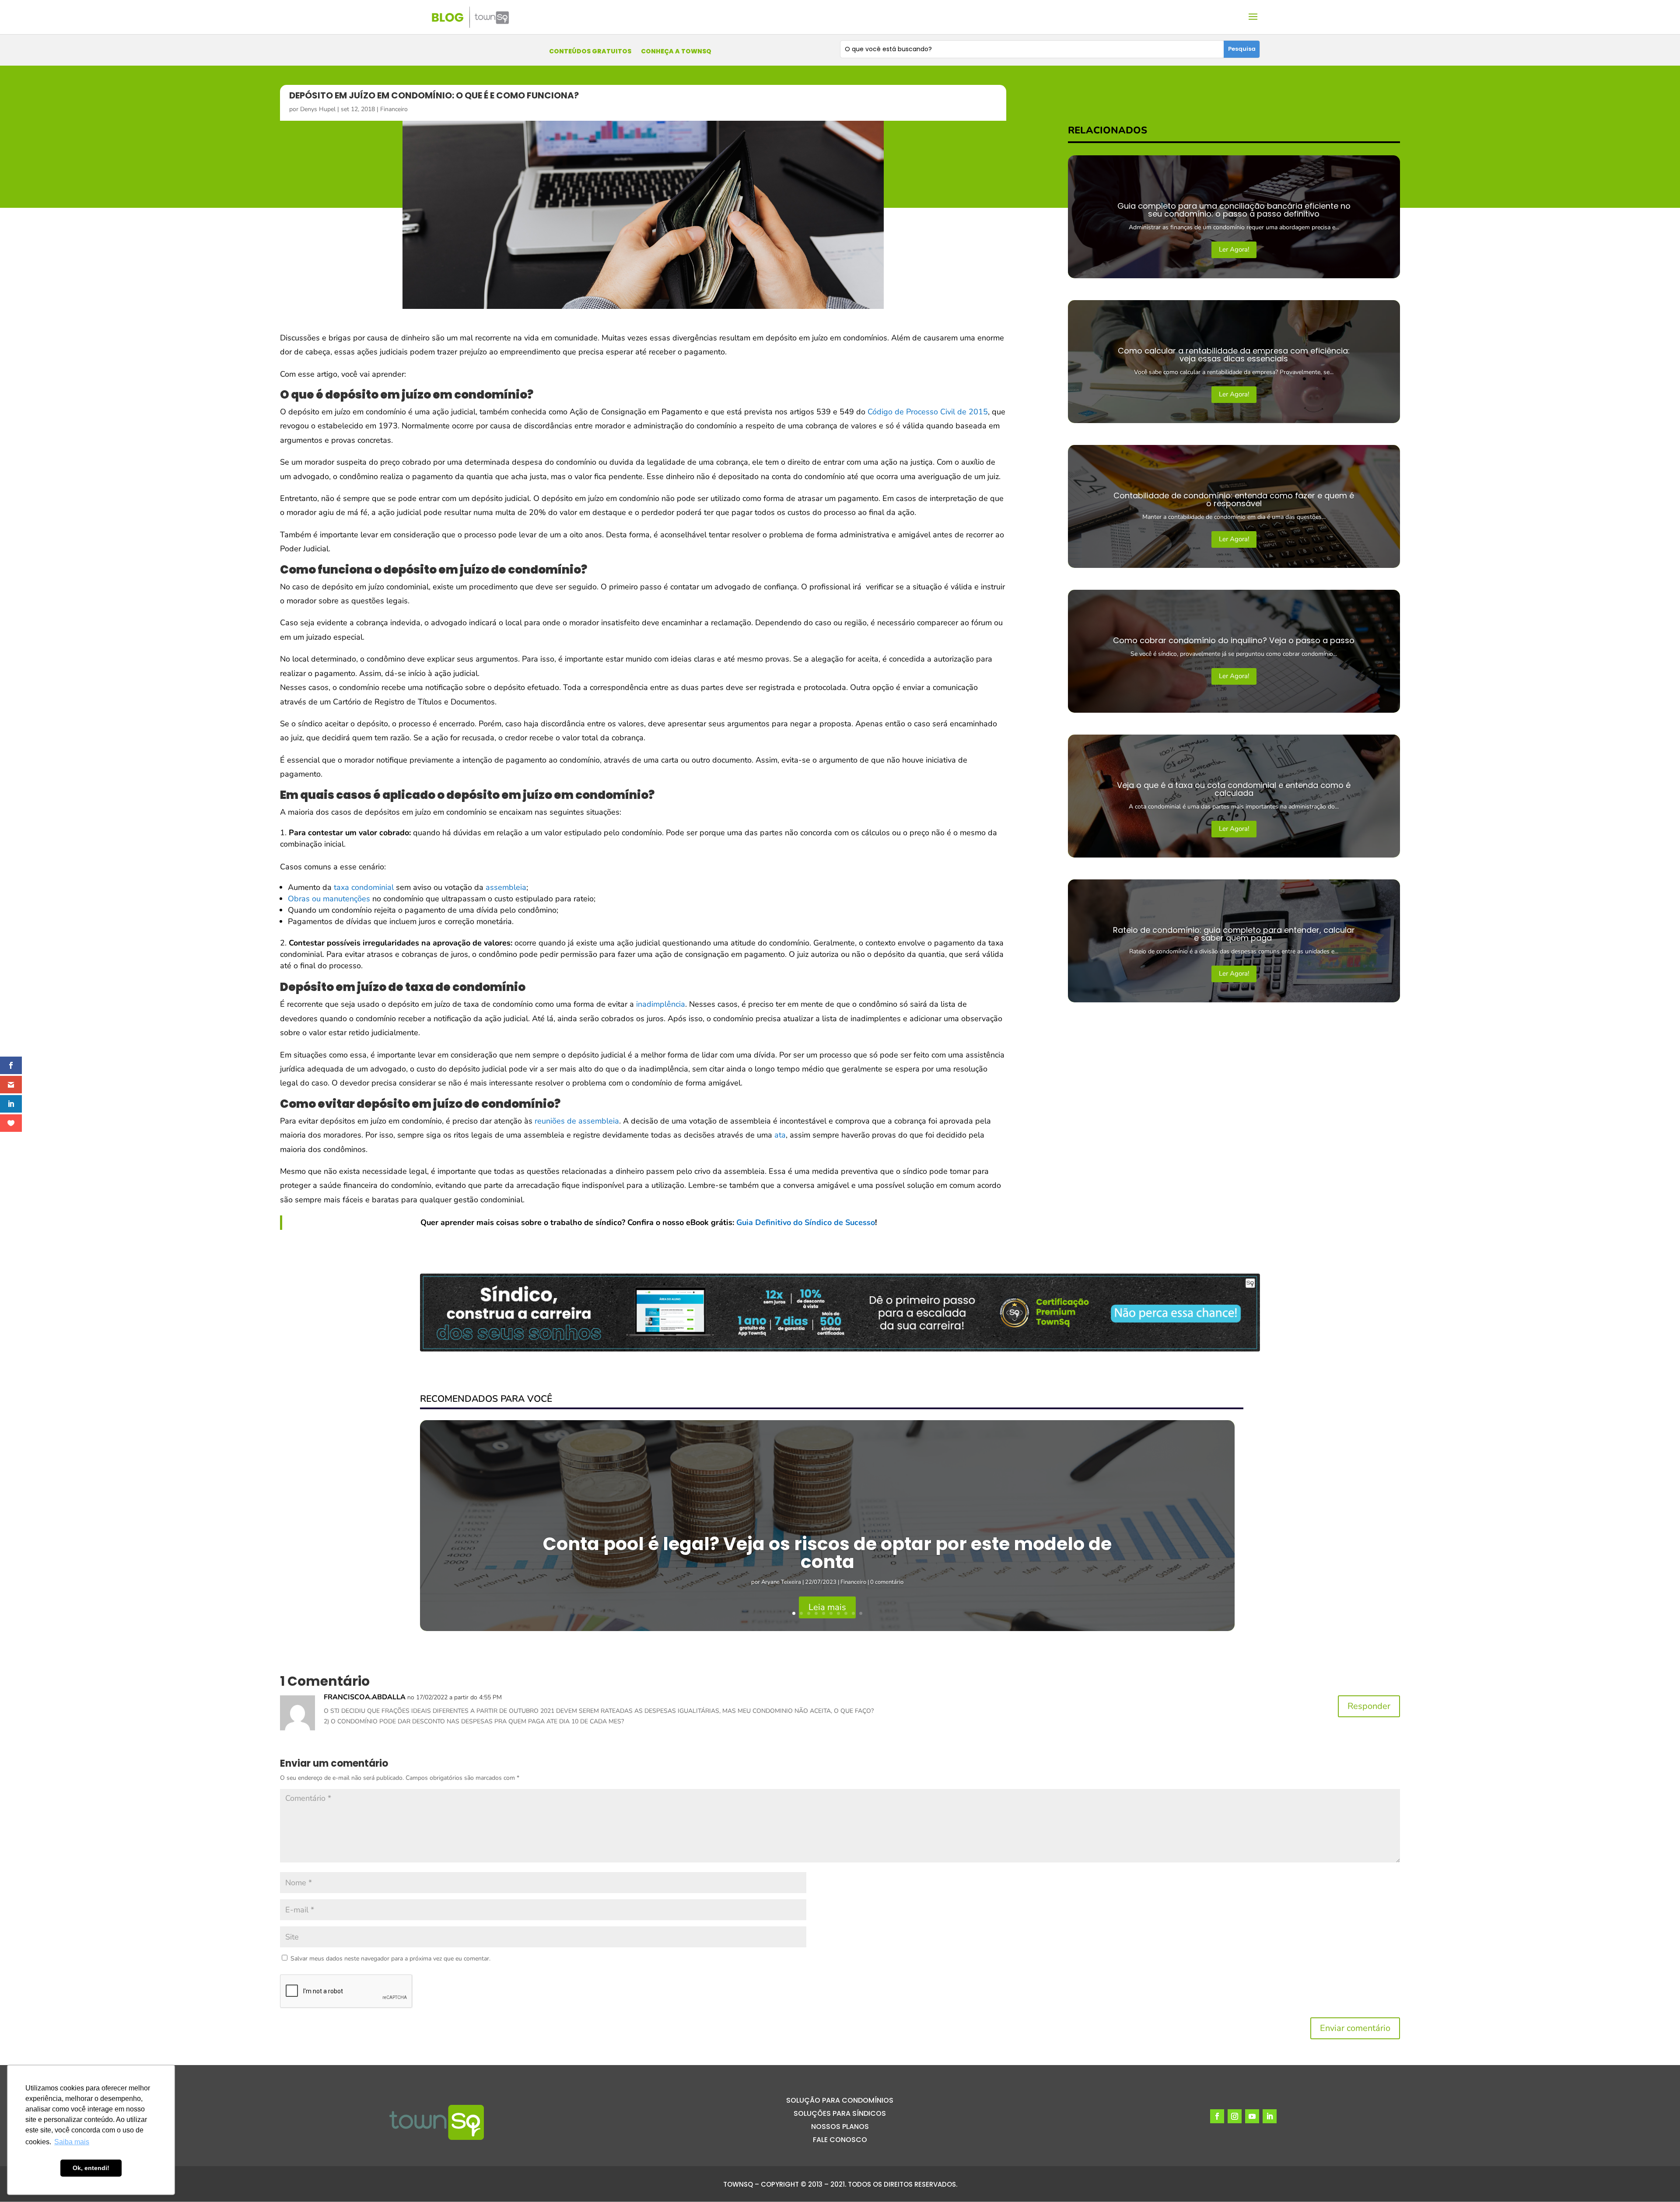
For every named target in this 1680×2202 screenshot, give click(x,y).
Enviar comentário (1355, 2028)
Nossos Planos (840, 2128)
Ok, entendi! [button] (91, 2168)
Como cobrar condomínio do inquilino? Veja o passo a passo (1234, 640)
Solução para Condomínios (840, 2101)
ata (780, 1135)
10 (861, 1613)
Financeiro (394, 109)
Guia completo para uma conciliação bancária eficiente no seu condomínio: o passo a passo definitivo (1234, 210)
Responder (1369, 1706)
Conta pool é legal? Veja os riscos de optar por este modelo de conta (827, 1553)
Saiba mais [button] (72, 2142)
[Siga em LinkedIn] (1270, 2116)
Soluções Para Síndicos (840, 2114)
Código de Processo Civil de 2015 (928, 412)
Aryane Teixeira (781, 1582)
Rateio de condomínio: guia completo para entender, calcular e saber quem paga (1234, 934)
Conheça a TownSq (676, 52)
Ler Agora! (1234, 249)
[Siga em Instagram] (1235, 2116)
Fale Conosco (840, 2141)
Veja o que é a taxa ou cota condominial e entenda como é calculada (1234, 789)
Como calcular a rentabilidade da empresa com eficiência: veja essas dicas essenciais (1234, 355)
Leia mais (827, 1607)
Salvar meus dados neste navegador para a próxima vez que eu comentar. (390, 1959)
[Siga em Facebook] (1217, 2116)
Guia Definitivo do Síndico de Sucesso (806, 1222)
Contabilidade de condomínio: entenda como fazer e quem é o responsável (1234, 499)
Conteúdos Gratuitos (590, 52)
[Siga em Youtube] (1252, 2116)
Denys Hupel (318, 109)
